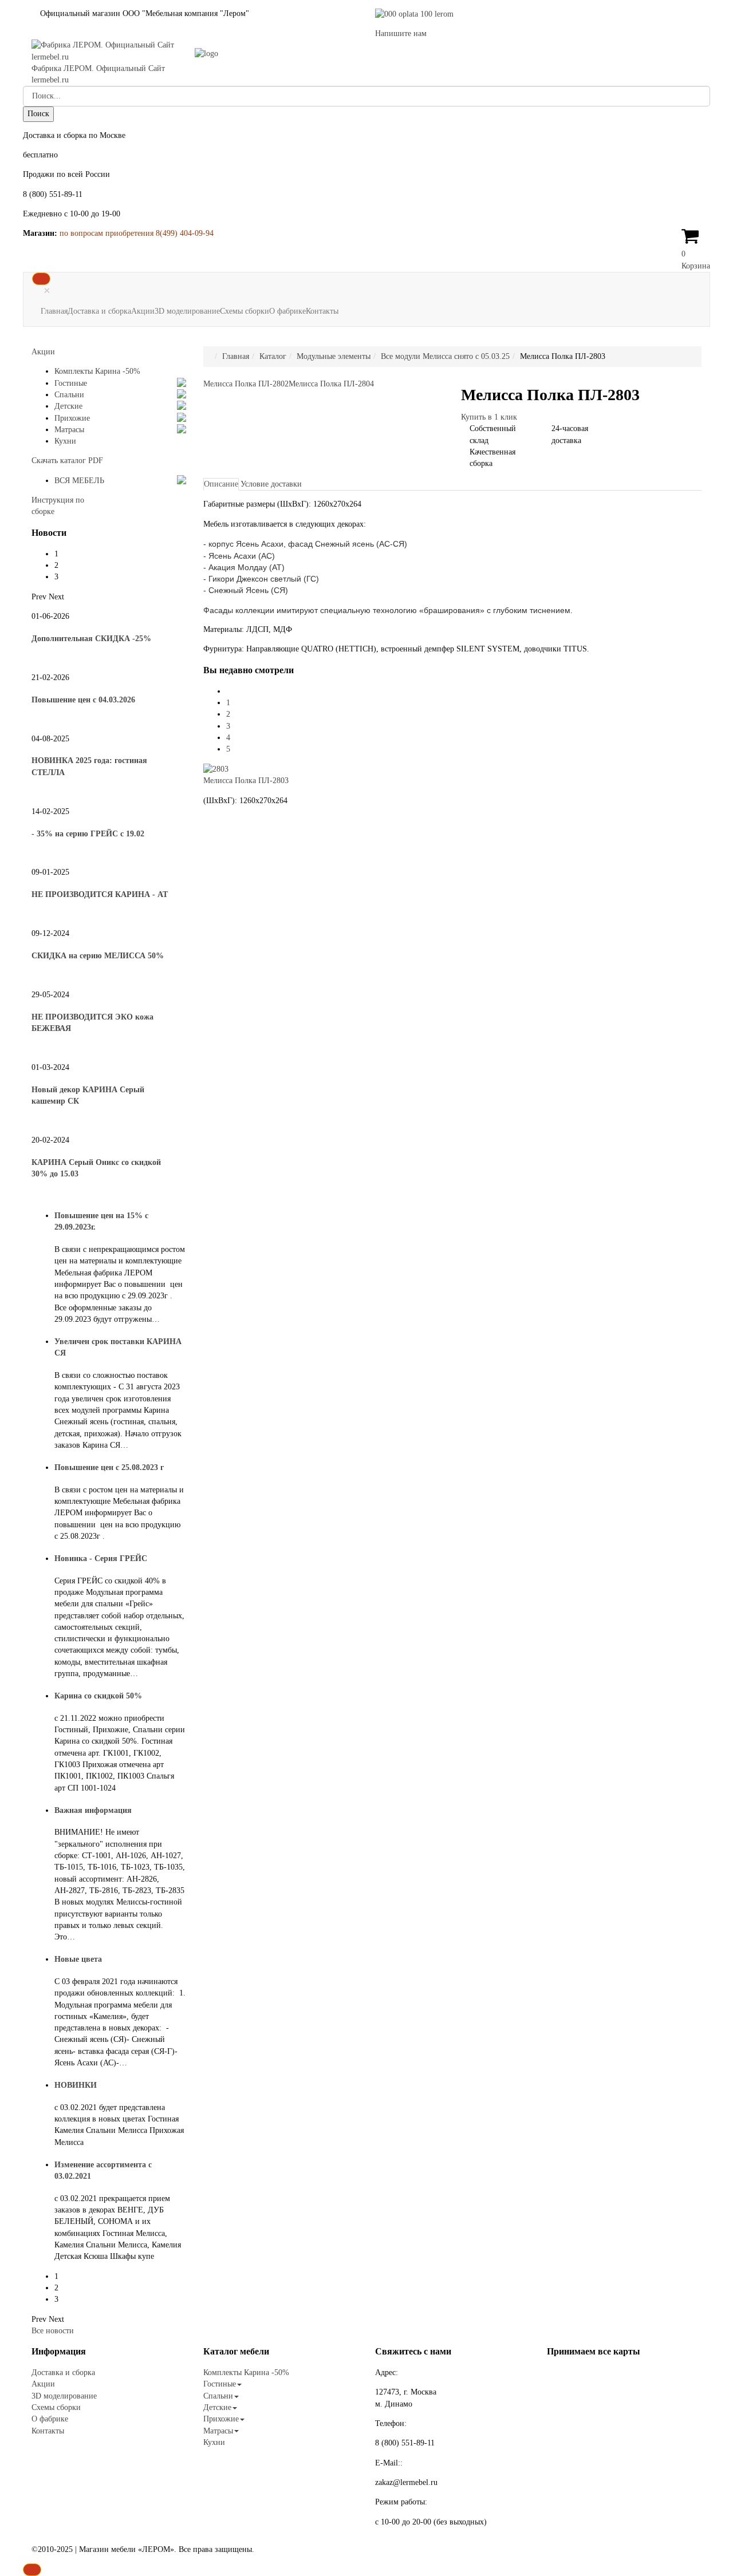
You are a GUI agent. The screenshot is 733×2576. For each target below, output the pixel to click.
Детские (68, 406)
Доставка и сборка (99, 311)
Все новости (53, 2331)
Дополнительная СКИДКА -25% (91, 639)
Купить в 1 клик (489, 417)
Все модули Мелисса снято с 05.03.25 (445, 356)
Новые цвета (78, 1959)
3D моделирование (187, 311)
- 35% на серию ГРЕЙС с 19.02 (88, 834)
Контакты (322, 311)
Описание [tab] (221, 484)
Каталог (273, 356)
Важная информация (93, 1810)
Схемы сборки (245, 311)
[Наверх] (32, 2570)
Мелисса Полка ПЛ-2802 (246, 384)
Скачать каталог (67, 461)
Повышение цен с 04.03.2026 (83, 700)
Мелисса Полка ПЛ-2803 (246, 781)
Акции (143, 311)
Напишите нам (401, 33)
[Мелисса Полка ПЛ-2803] (216, 769)
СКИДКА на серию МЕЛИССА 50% (98, 956)
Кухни (65, 441)
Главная (54, 311)
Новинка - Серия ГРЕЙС (101, 1558)
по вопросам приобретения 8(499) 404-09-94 (137, 233)
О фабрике (287, 311)
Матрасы (69, 430)
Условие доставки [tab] (271, 484)
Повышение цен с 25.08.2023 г (109, 1467)
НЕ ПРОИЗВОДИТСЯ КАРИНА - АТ (100, 894)
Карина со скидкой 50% (98, 1696)
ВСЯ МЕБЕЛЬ (79, 481)
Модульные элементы (334, 356)
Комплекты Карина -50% (97, 371)
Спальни (69, 395)
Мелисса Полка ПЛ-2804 (331, 384)
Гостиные (71, 383)
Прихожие (72, 418)
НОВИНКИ (76, 2085)
